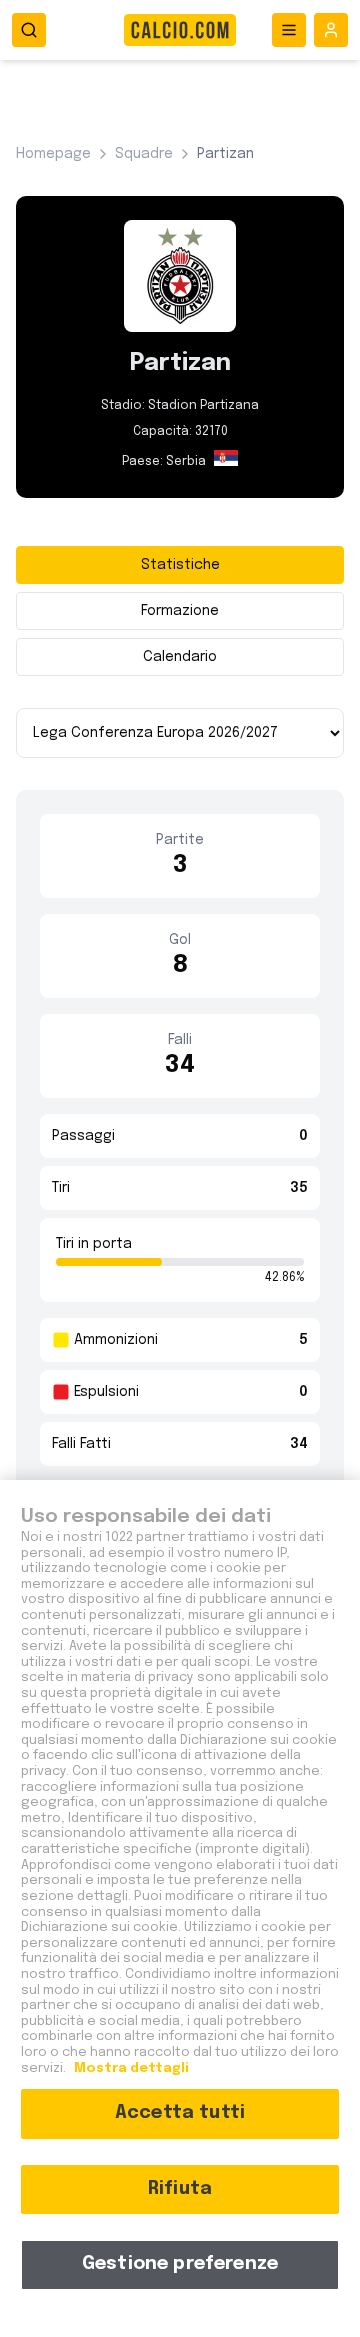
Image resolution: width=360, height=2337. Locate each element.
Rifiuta (180, 2189)
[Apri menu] (289, 30)
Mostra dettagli (130, 2068)
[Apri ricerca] (29, 30)
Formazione (180, 611)
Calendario (180, 657)
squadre (144, 154)
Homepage (53, 154)
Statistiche (180, 565)
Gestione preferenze (180, 2264)
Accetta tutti (180, 2113)
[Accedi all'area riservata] (331, 30)
